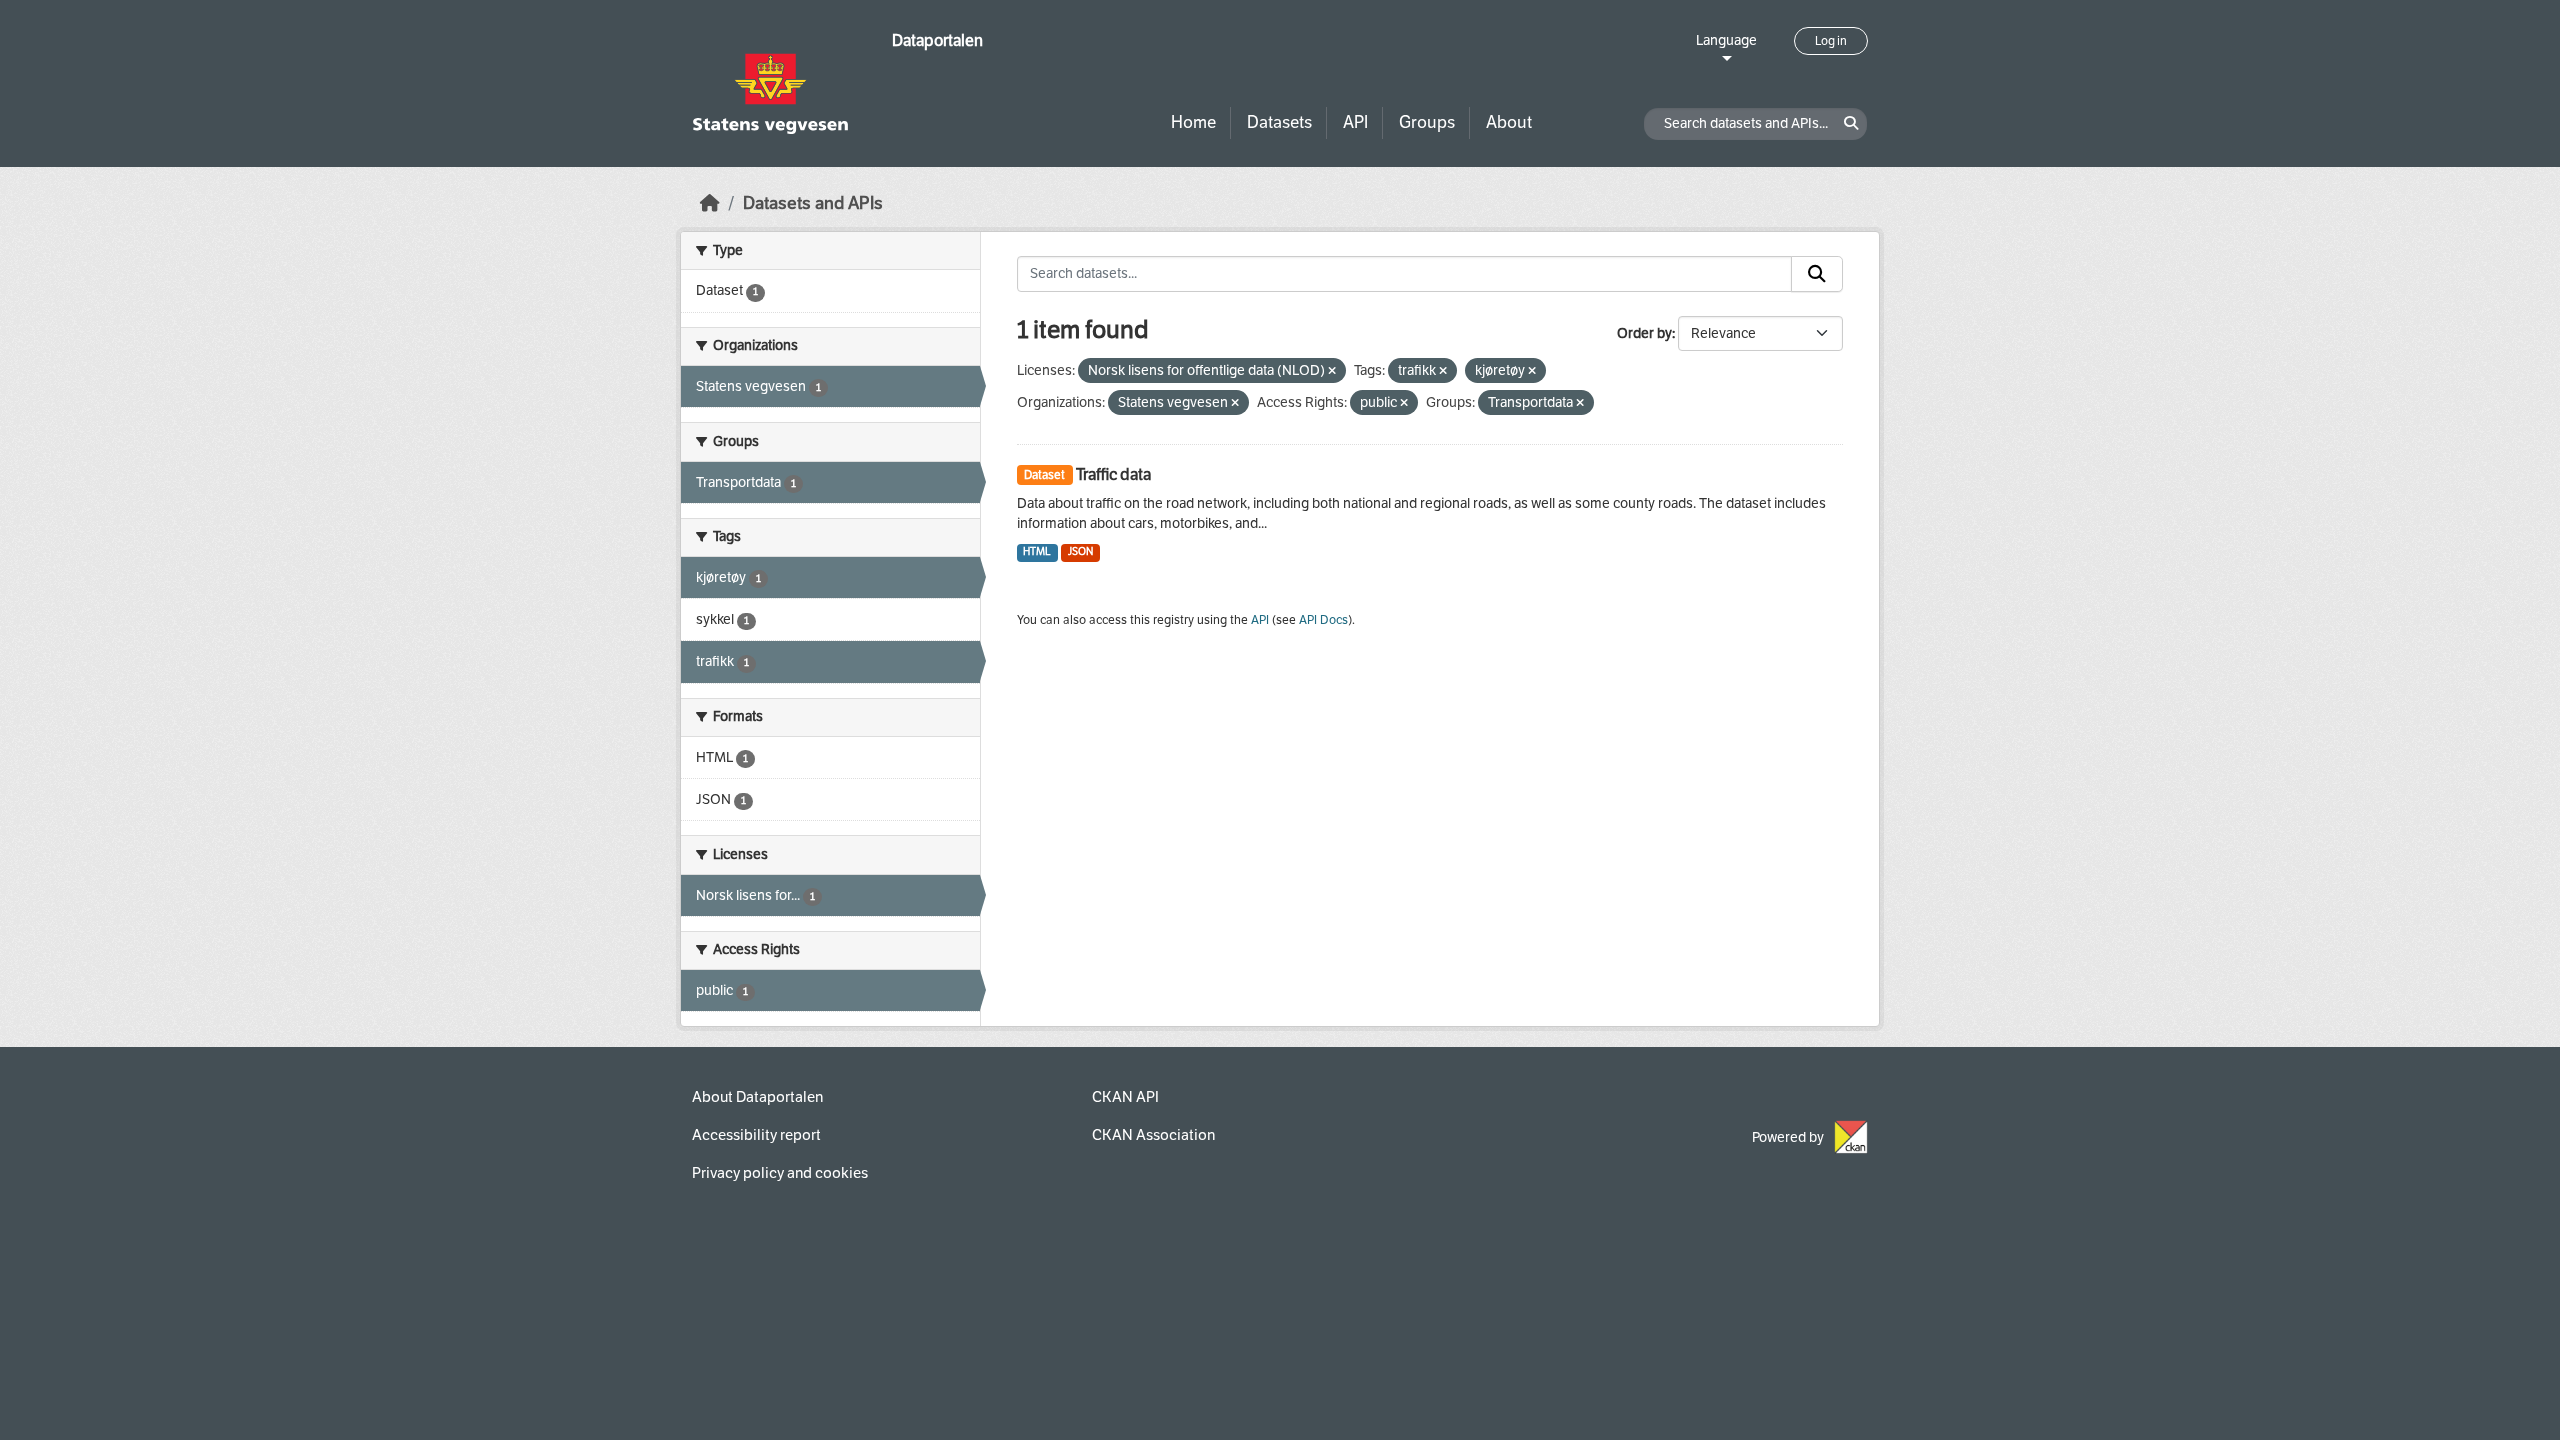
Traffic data (1113, 474)
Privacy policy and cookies (780, 1173)
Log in (1831, 41)
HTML (1037, 551)
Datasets (1279, 122)
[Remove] (1332, 371)
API (1355, 122)
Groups (1427, 122)
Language (1726, 40)
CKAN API (1125, 1097)
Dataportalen (937, 40)
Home (1193, 122)
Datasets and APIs (813, 203)
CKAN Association (1153, 1135)
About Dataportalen (757, 1097)
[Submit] (1817, 274)
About (1509, 122)
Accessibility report (756, 1135)
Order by (1644, 333)
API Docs (1323, 620)
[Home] (710, 203)
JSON (1080, 551)
